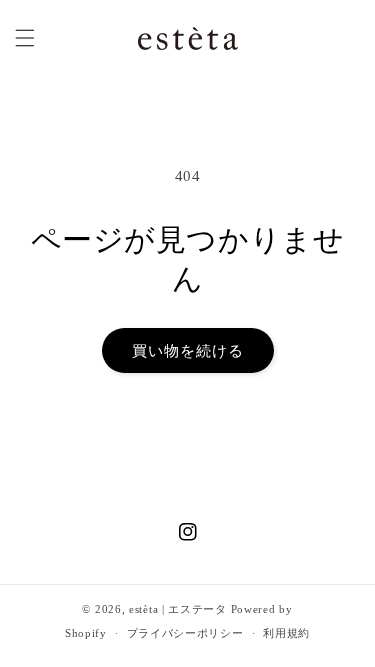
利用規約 (286, 633)
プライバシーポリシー (185, 633)
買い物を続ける (188, 351)
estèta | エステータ (178, 609)
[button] (25, 38)
